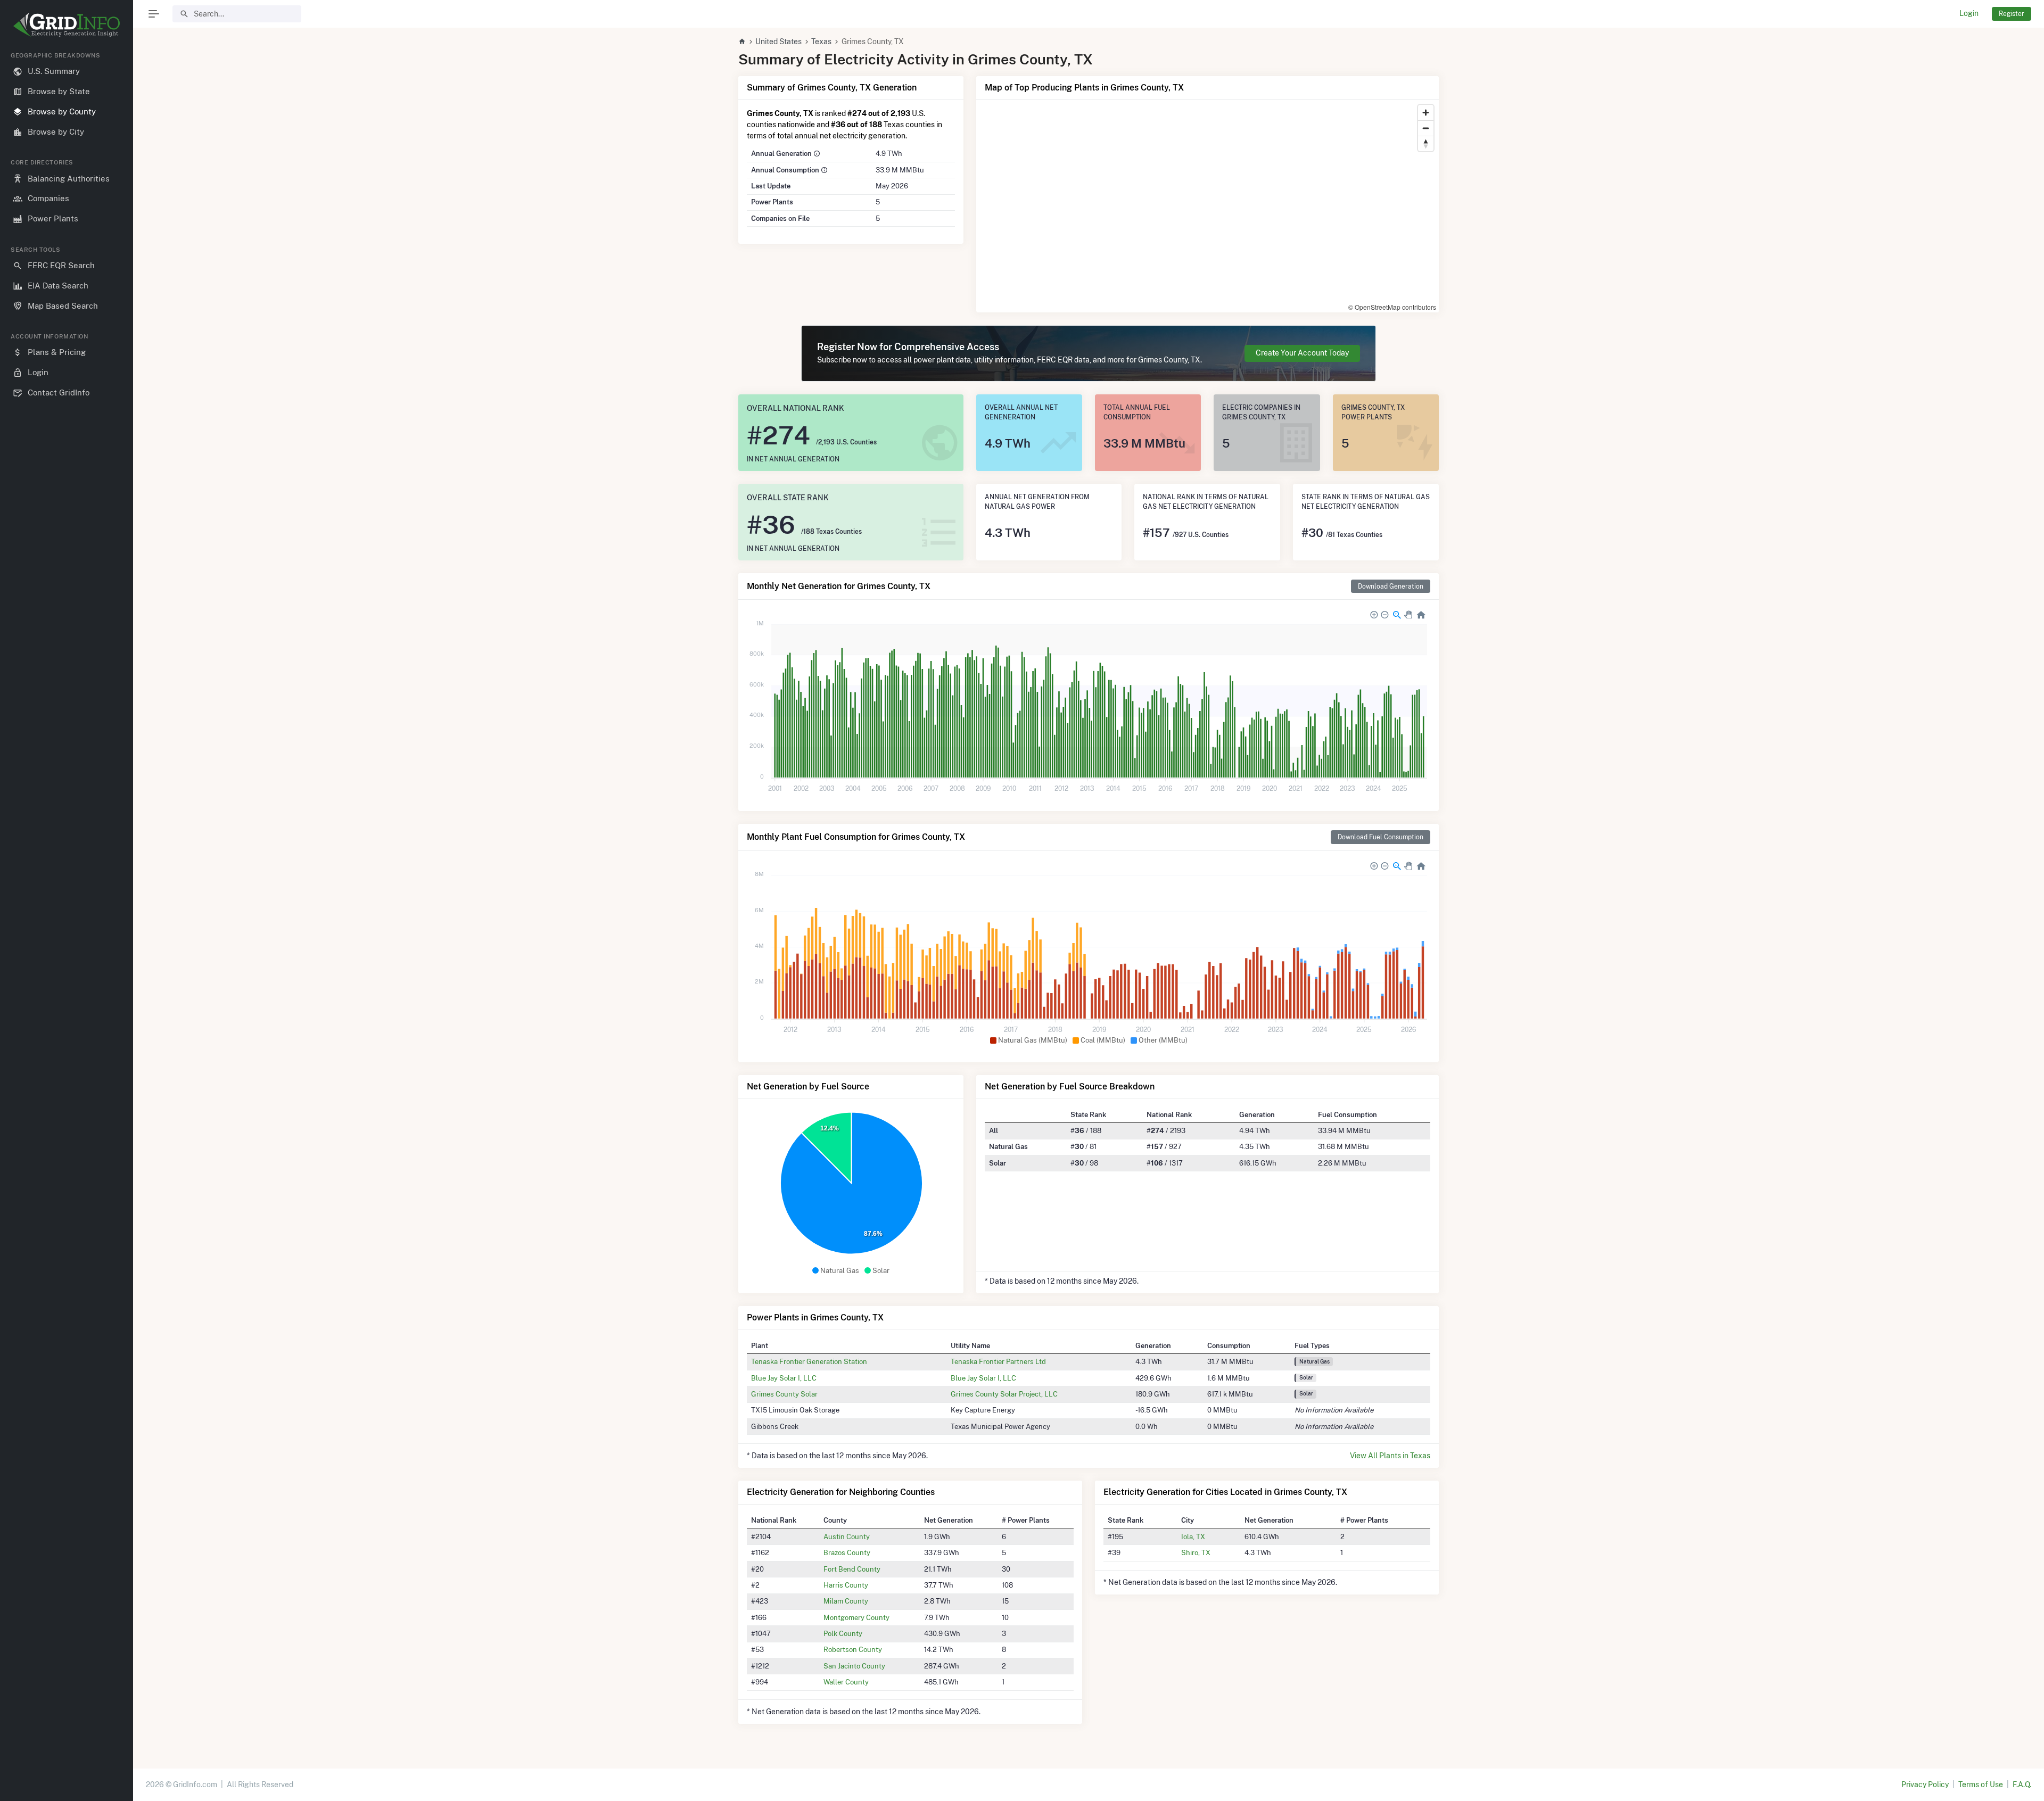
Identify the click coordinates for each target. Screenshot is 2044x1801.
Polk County (843, 1633)
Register (2012, 14)
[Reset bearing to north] (1426, 143)
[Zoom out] (1426, 128)
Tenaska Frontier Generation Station (809, 1361)
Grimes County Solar (784, 1394)
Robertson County (853, 1649)
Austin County (847, 1536)
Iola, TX (1193, 1536)
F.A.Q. (2022, 1785)
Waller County (846, 1682)
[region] (67, 918)
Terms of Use (1981, 1785)
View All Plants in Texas (1390, 1456)
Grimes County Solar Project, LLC (1004, 1394)
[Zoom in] (1426, 113)
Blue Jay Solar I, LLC (784, 1378)
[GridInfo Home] (742, 42)
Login (1969, 13)
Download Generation (1391, 586)
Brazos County (847, 1552)
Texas (821, 42)
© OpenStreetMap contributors (1392, 307)
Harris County (846, 1585)
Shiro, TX (1196, 1552)
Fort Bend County (852, 1569)
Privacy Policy (1925, 1785)
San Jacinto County (854, 1666)
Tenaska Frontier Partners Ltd (998, 1361)
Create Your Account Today (1302, 353)
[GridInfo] (67, 24)
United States (778, 42)
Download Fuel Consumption (1380, 837)
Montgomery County (856, 1617)
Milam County (846, 1601)
